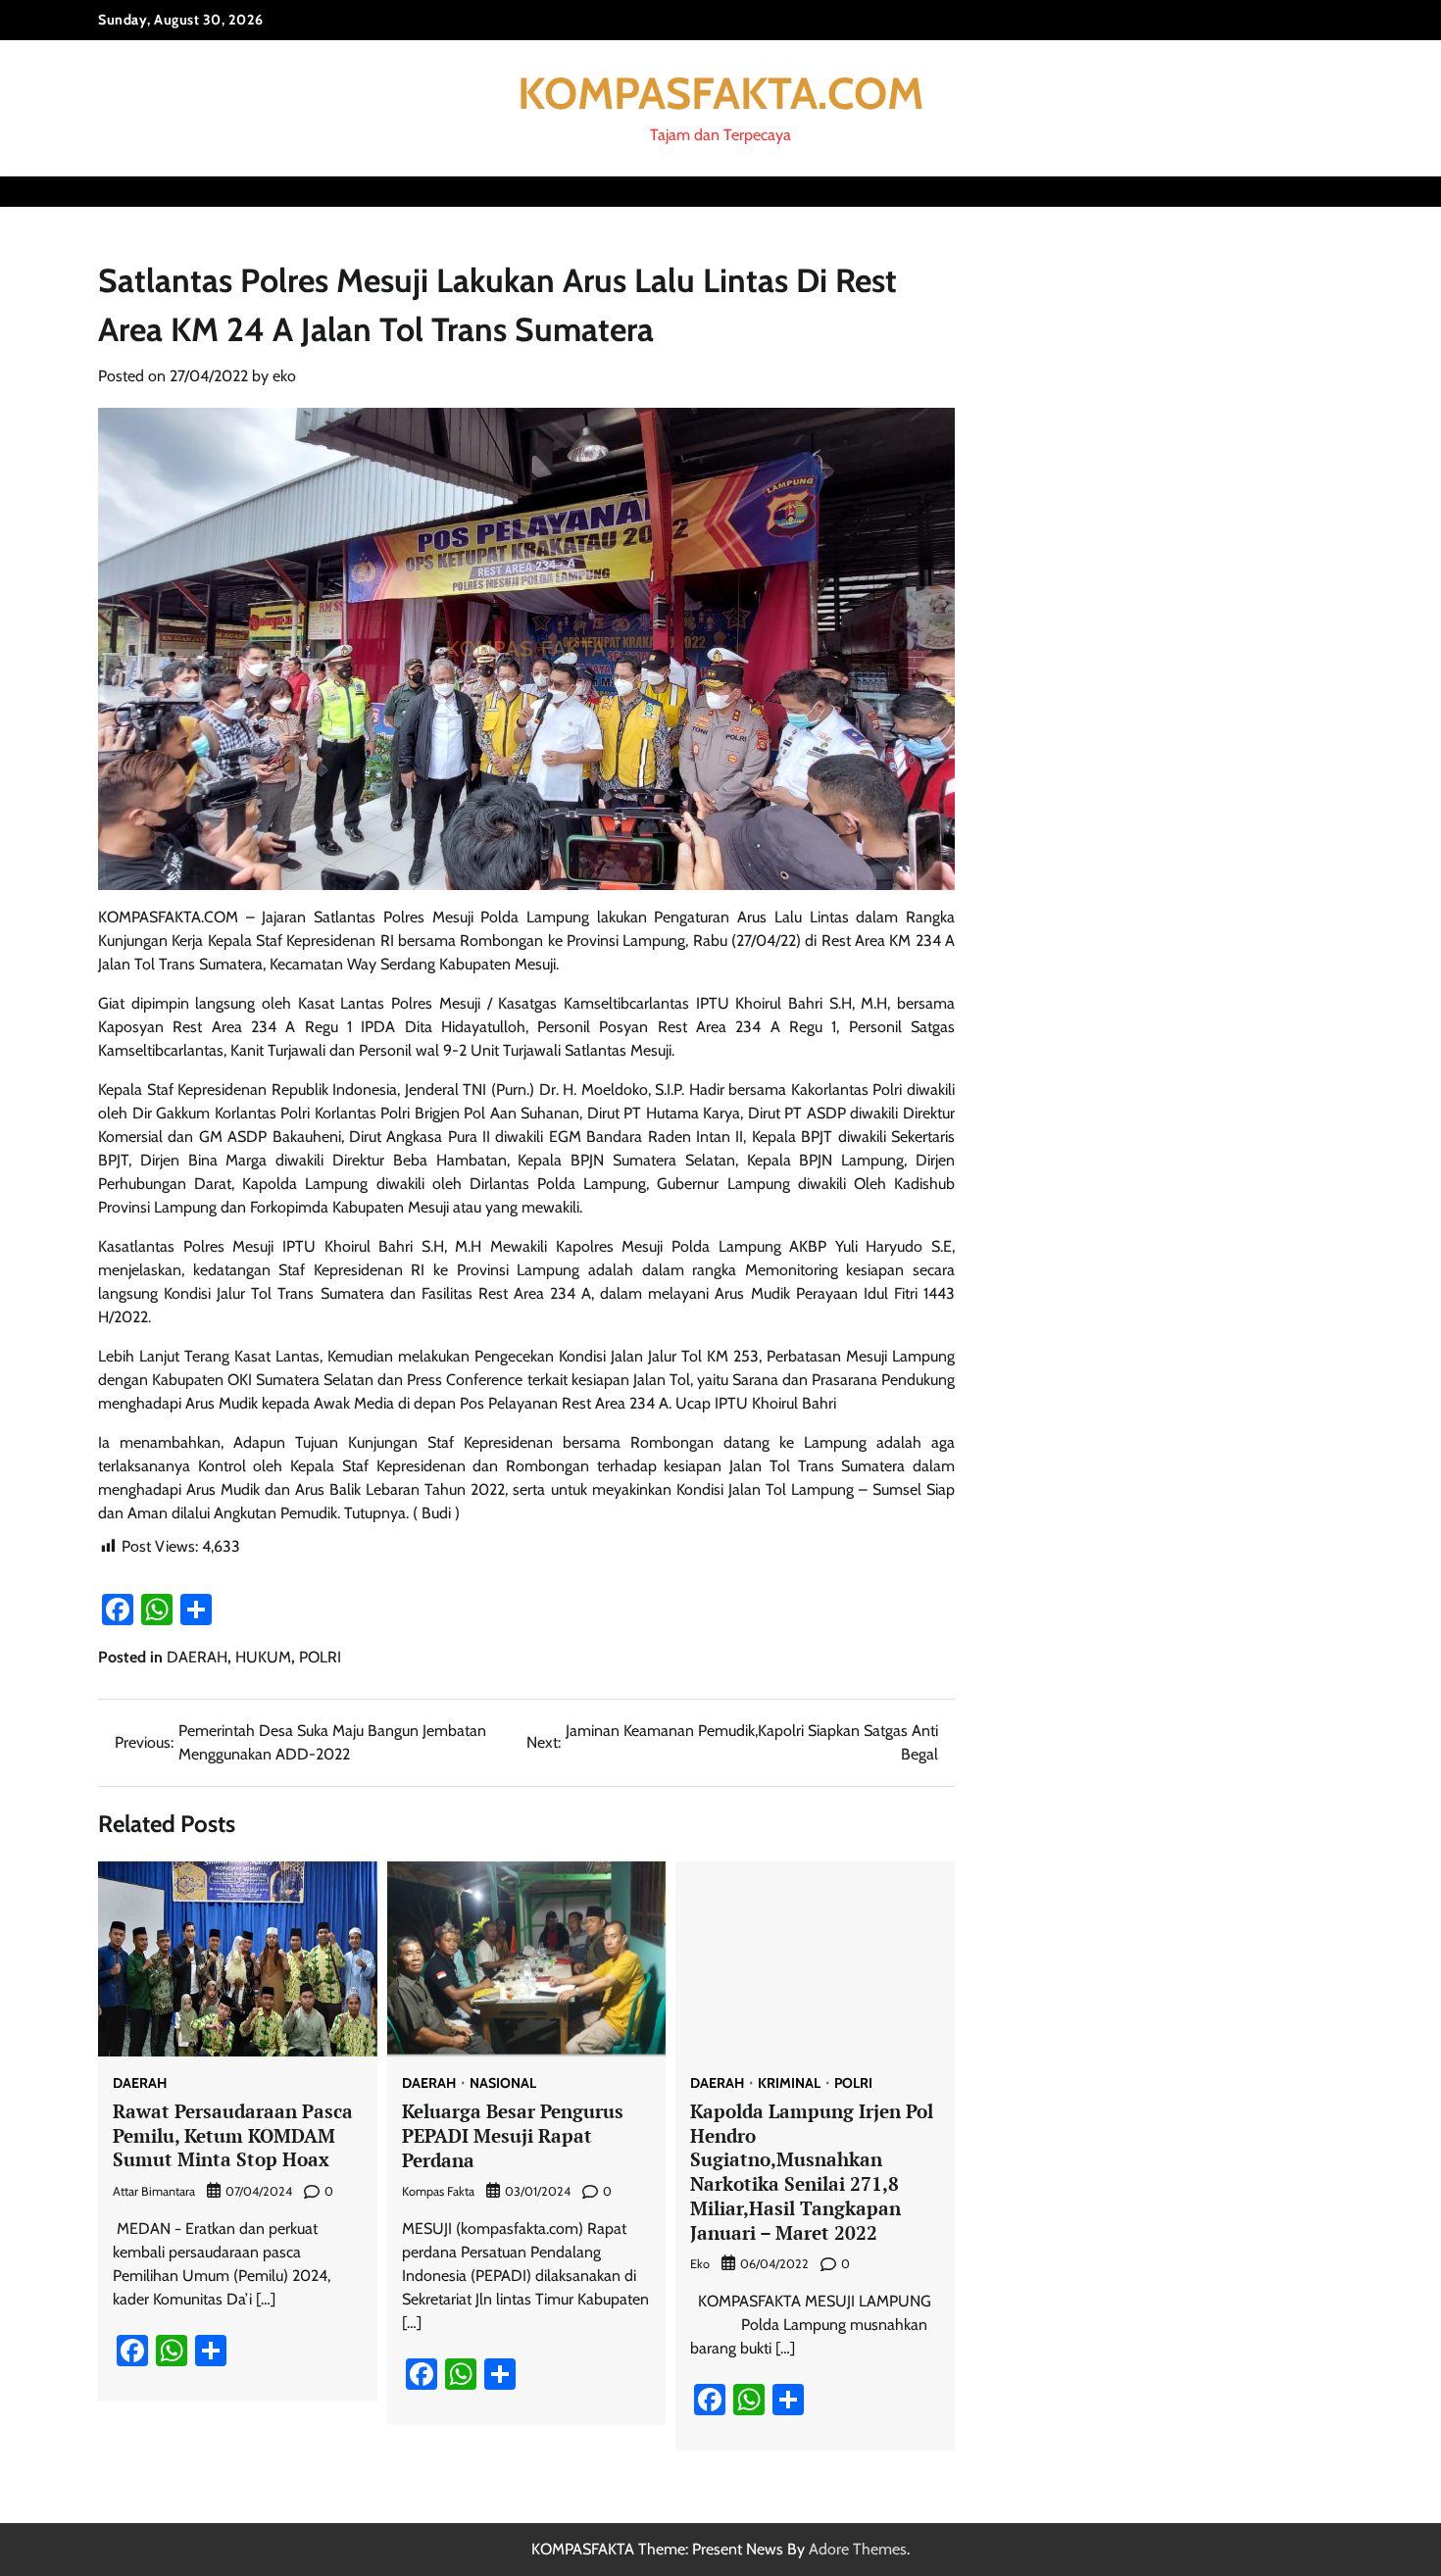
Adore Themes (858, 2549)
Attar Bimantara (154, 2191)
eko (284, 376)
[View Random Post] (1294, 191)
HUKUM (263, 1657)
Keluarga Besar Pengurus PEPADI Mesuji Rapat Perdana (513, 2135)
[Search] (1328, 191)
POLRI (320, 1657)
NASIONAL (503, 2083)
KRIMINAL (789, 2083)
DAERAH (197, 1657)
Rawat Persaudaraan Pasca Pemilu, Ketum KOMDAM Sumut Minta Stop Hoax (233, 2135)
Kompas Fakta (438, 2191)
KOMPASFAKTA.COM (720, 93)
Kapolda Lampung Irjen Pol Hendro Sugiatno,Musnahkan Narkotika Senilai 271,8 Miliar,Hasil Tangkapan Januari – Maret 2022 (812, 2172)
